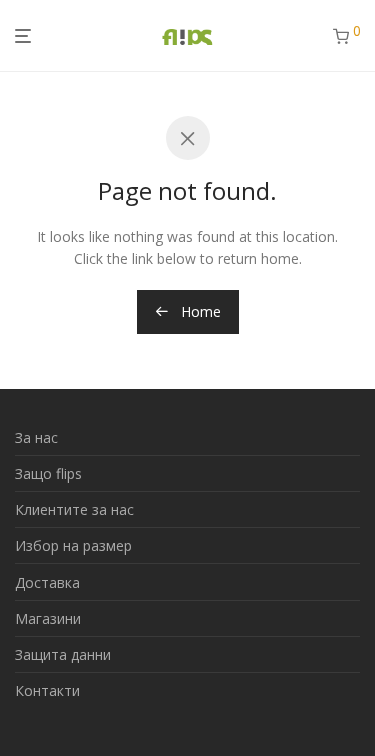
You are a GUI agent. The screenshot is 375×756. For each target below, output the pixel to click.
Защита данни (63, 654)
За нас (36, 437)
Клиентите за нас (74, 509)
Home (199, 311)
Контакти (47, 690)
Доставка (47, 582)
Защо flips (48, 473)
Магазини (48, 618)
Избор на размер (73, 545)
